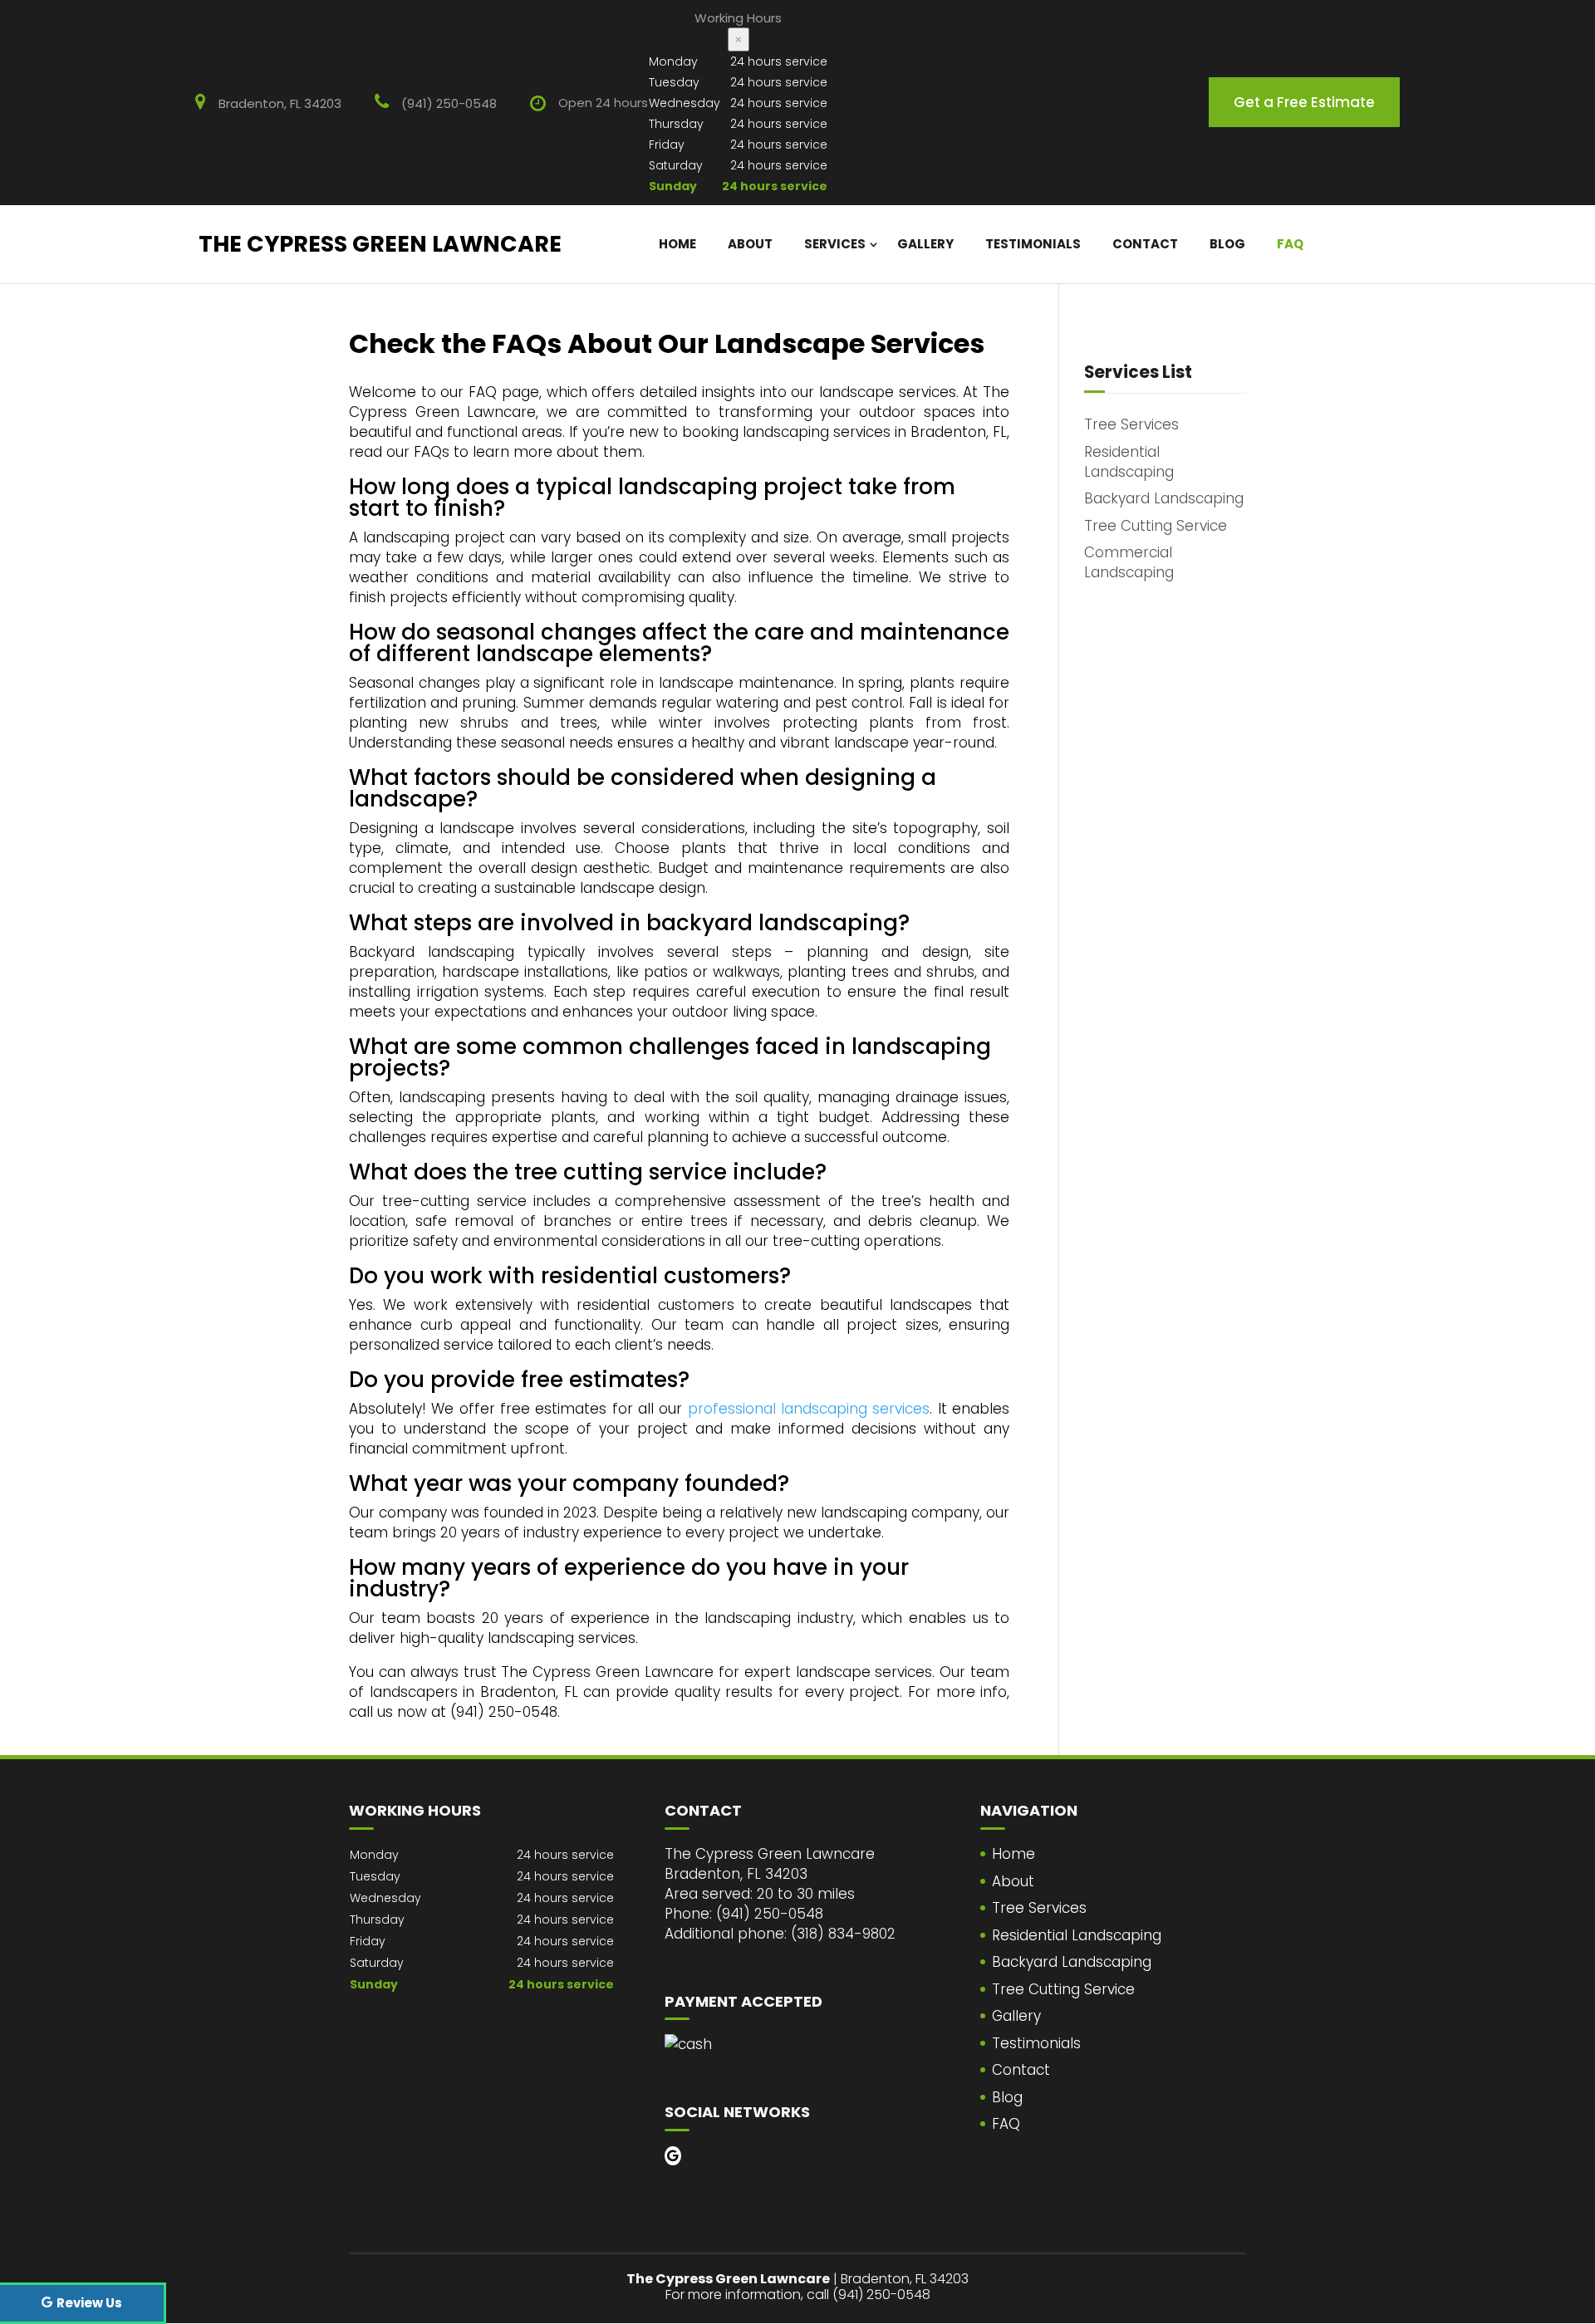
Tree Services (1039, 1908)
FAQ (1290, 244)
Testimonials (1033, 244)
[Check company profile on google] (673, 2156)
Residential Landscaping (1077, 1935)
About (750, 244)
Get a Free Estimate (1304, 102)
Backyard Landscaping (1072, 1962)
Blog (1227, 244)
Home (677, 244)
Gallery (925, 244)
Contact (1145, 244)
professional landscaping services (809, 1409)
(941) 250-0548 (449, 103)
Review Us (89, 2303)
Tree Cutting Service (1063, 1989)
